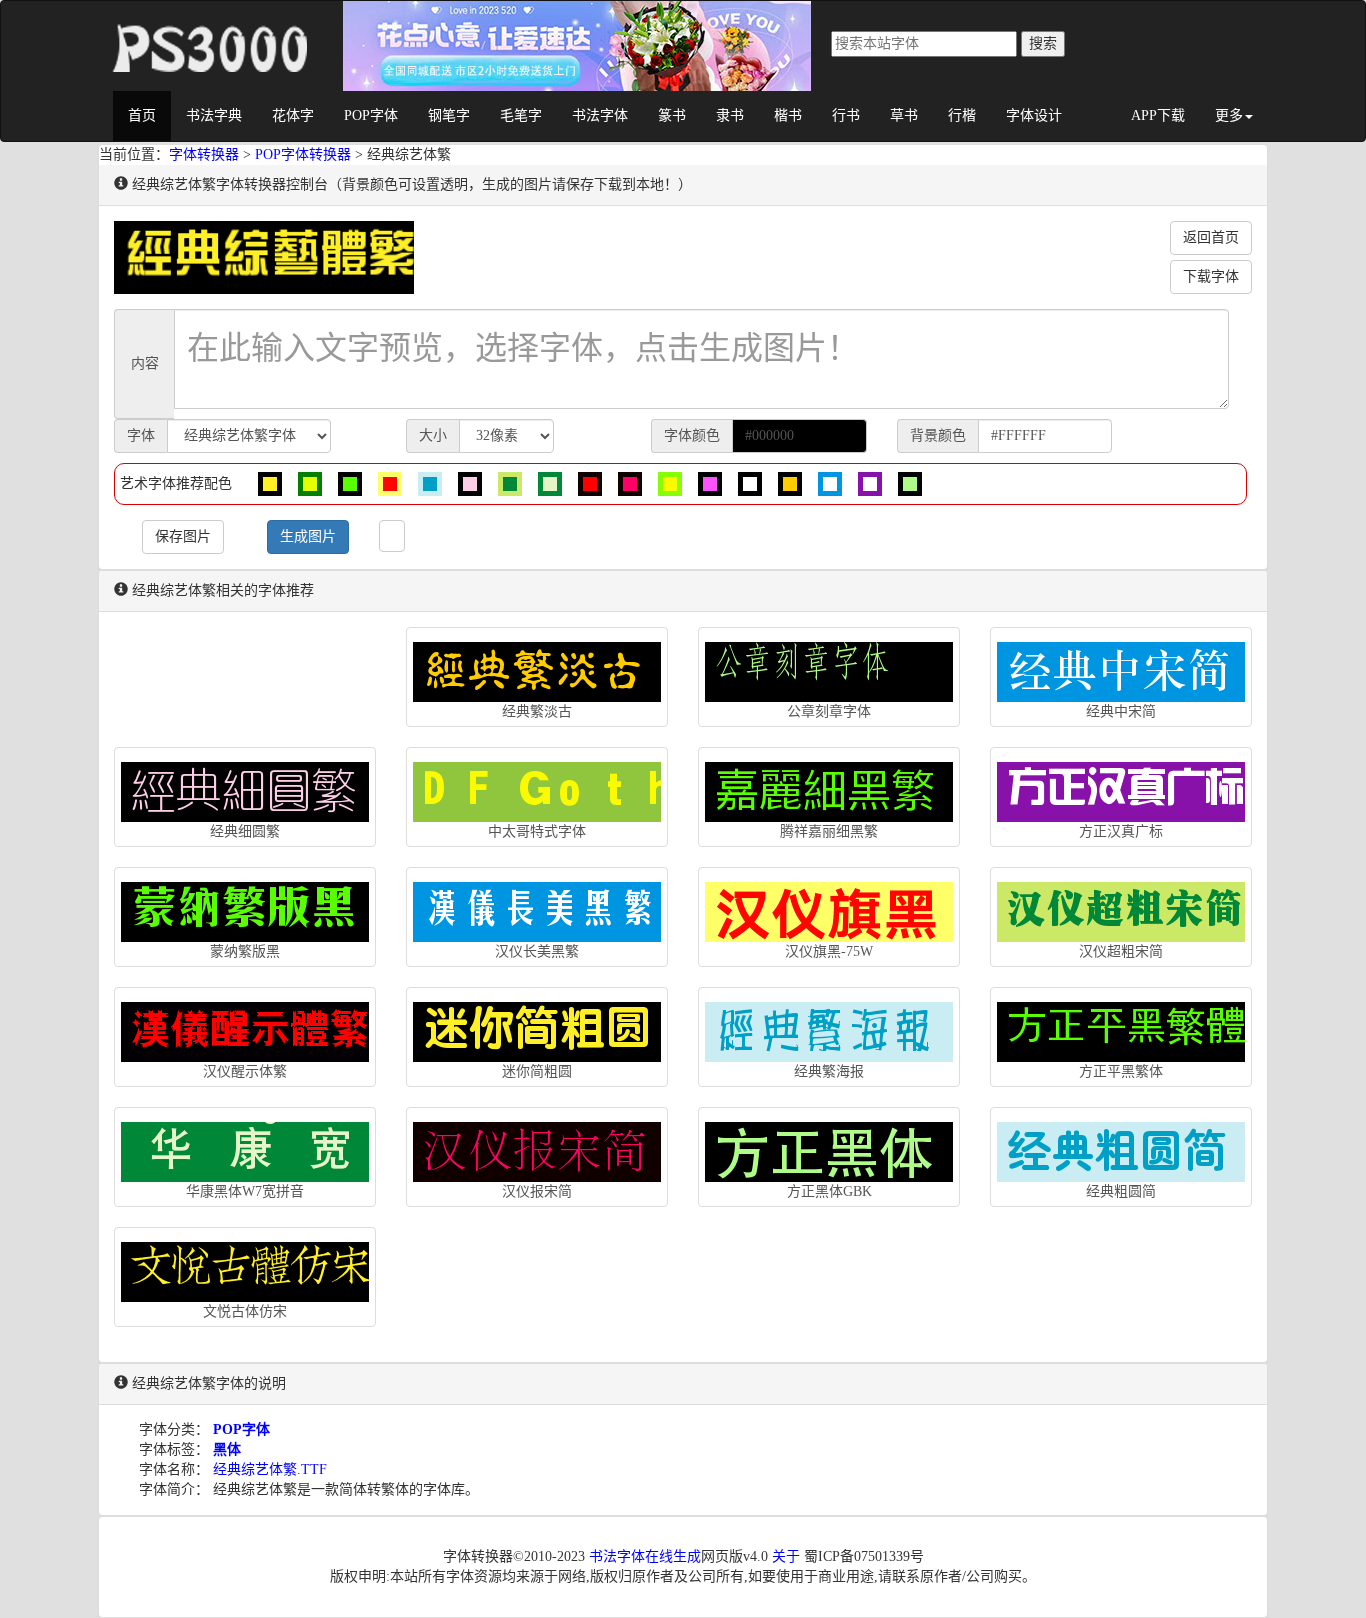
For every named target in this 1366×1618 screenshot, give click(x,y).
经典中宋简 (1121, 711)
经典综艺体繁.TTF (270, 1469)
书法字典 (214, 115)
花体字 (293, 115)
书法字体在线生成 (645, 1556)
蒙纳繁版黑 (245, 951)
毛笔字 (521, 115)
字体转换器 (204, 154)
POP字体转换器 (303, 154)
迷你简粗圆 (537, 1071)
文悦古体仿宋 (245, 1311)
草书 (904, 115)
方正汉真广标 (1121, 831)
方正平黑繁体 (1121, 1071)
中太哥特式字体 (537, 831)
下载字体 (1211, 276)
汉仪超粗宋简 (1121, 951)
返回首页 (1211, 237)
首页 (142, 115)
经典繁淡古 (537, 711)
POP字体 (371, 115)
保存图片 (183, 536)
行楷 (962, 115)
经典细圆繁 (245, 831)
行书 (846, 115)
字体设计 (1034, 115)
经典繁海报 (829, 1071)
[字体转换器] (208, 26)
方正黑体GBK (829, 1191)
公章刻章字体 (829, 711)
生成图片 (308, 536)
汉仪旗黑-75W (829, 951)
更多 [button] (1229, 115)
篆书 (672, 115)
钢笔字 (449, 115)
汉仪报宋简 (537, 1191)
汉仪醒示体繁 (245, 1071)
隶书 (730, 115)
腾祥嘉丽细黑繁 (829, 831)
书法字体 (600, 115)
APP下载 (1158, 115)
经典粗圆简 (1121, 1191)
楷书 (788, 115)
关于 (786, 1556)
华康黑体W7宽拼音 (245, 1191)
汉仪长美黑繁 (537, 951)
